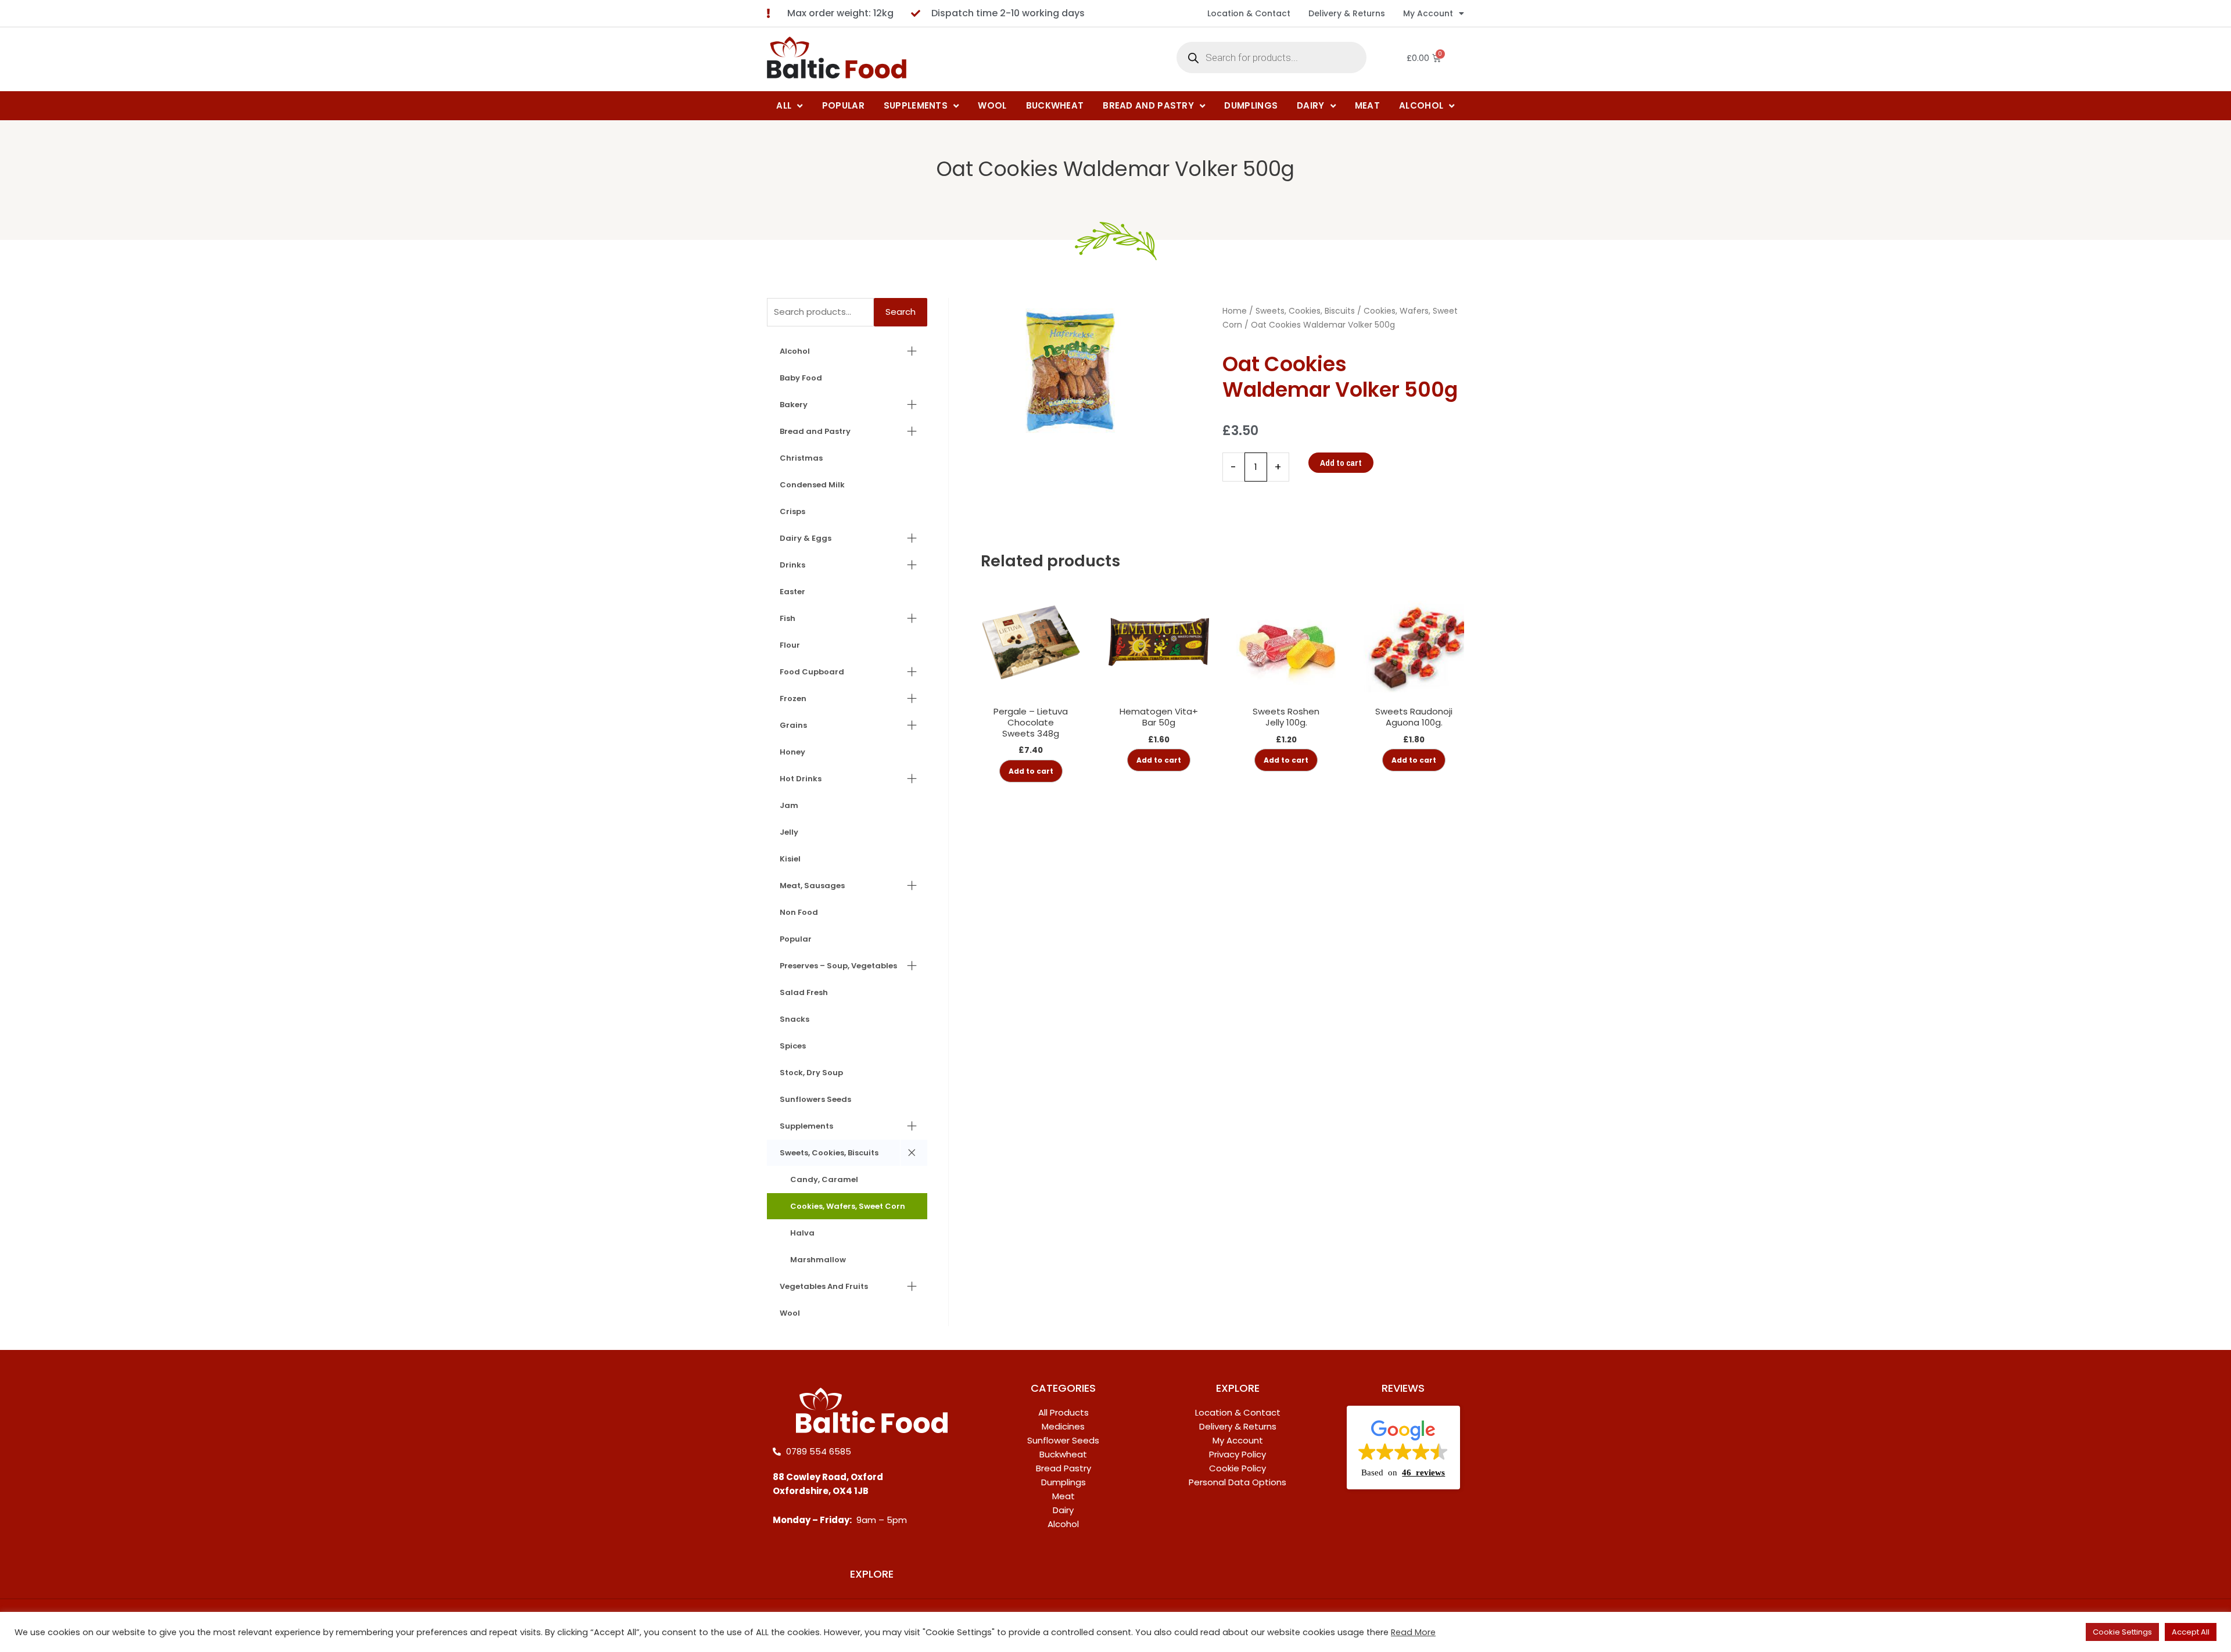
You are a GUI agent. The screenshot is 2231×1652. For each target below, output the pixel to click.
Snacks (795, 1019)
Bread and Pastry (815, 431)
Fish (788, 618)
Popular (796, 939)
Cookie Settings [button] (2122, 1632)
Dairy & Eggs (806, 538)
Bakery (794, 405)
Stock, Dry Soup (811, 1073)
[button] (1403, 1448)
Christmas (801, 458)
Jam (789, 805)
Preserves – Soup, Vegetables (838, 966)
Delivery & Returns (1347, 13)
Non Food (799, 912)
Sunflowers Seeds (815, 1099)
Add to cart (1341, 463)
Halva (802, 1233)
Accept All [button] (2191, 1632)
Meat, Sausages (812, 886)
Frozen (793, 698)
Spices (793, 1046)
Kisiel (790, 859)
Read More (1413, 1632)
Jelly (789, 832)
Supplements (806, 1126)
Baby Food (801, 378)
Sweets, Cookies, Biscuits (829, 1153)
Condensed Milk (812, 485)
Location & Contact (1249, 13)
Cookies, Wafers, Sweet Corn (848, 1206)
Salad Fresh (804, 992)
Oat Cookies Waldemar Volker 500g (1115, 169)
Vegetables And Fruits (824, 1286)
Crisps (792, 511)
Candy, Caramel (824, 1179)
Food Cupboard (812, 672)
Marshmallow (818, 1260)
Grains (793, 725)
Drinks (792, 565)
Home (1235, 311)
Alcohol (795, 351)
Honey (792, 752)
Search (901, 312)
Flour (790, 645)
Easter (792, 592)
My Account (1428, 13)
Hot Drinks (801, 779)
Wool (790, 1313)
